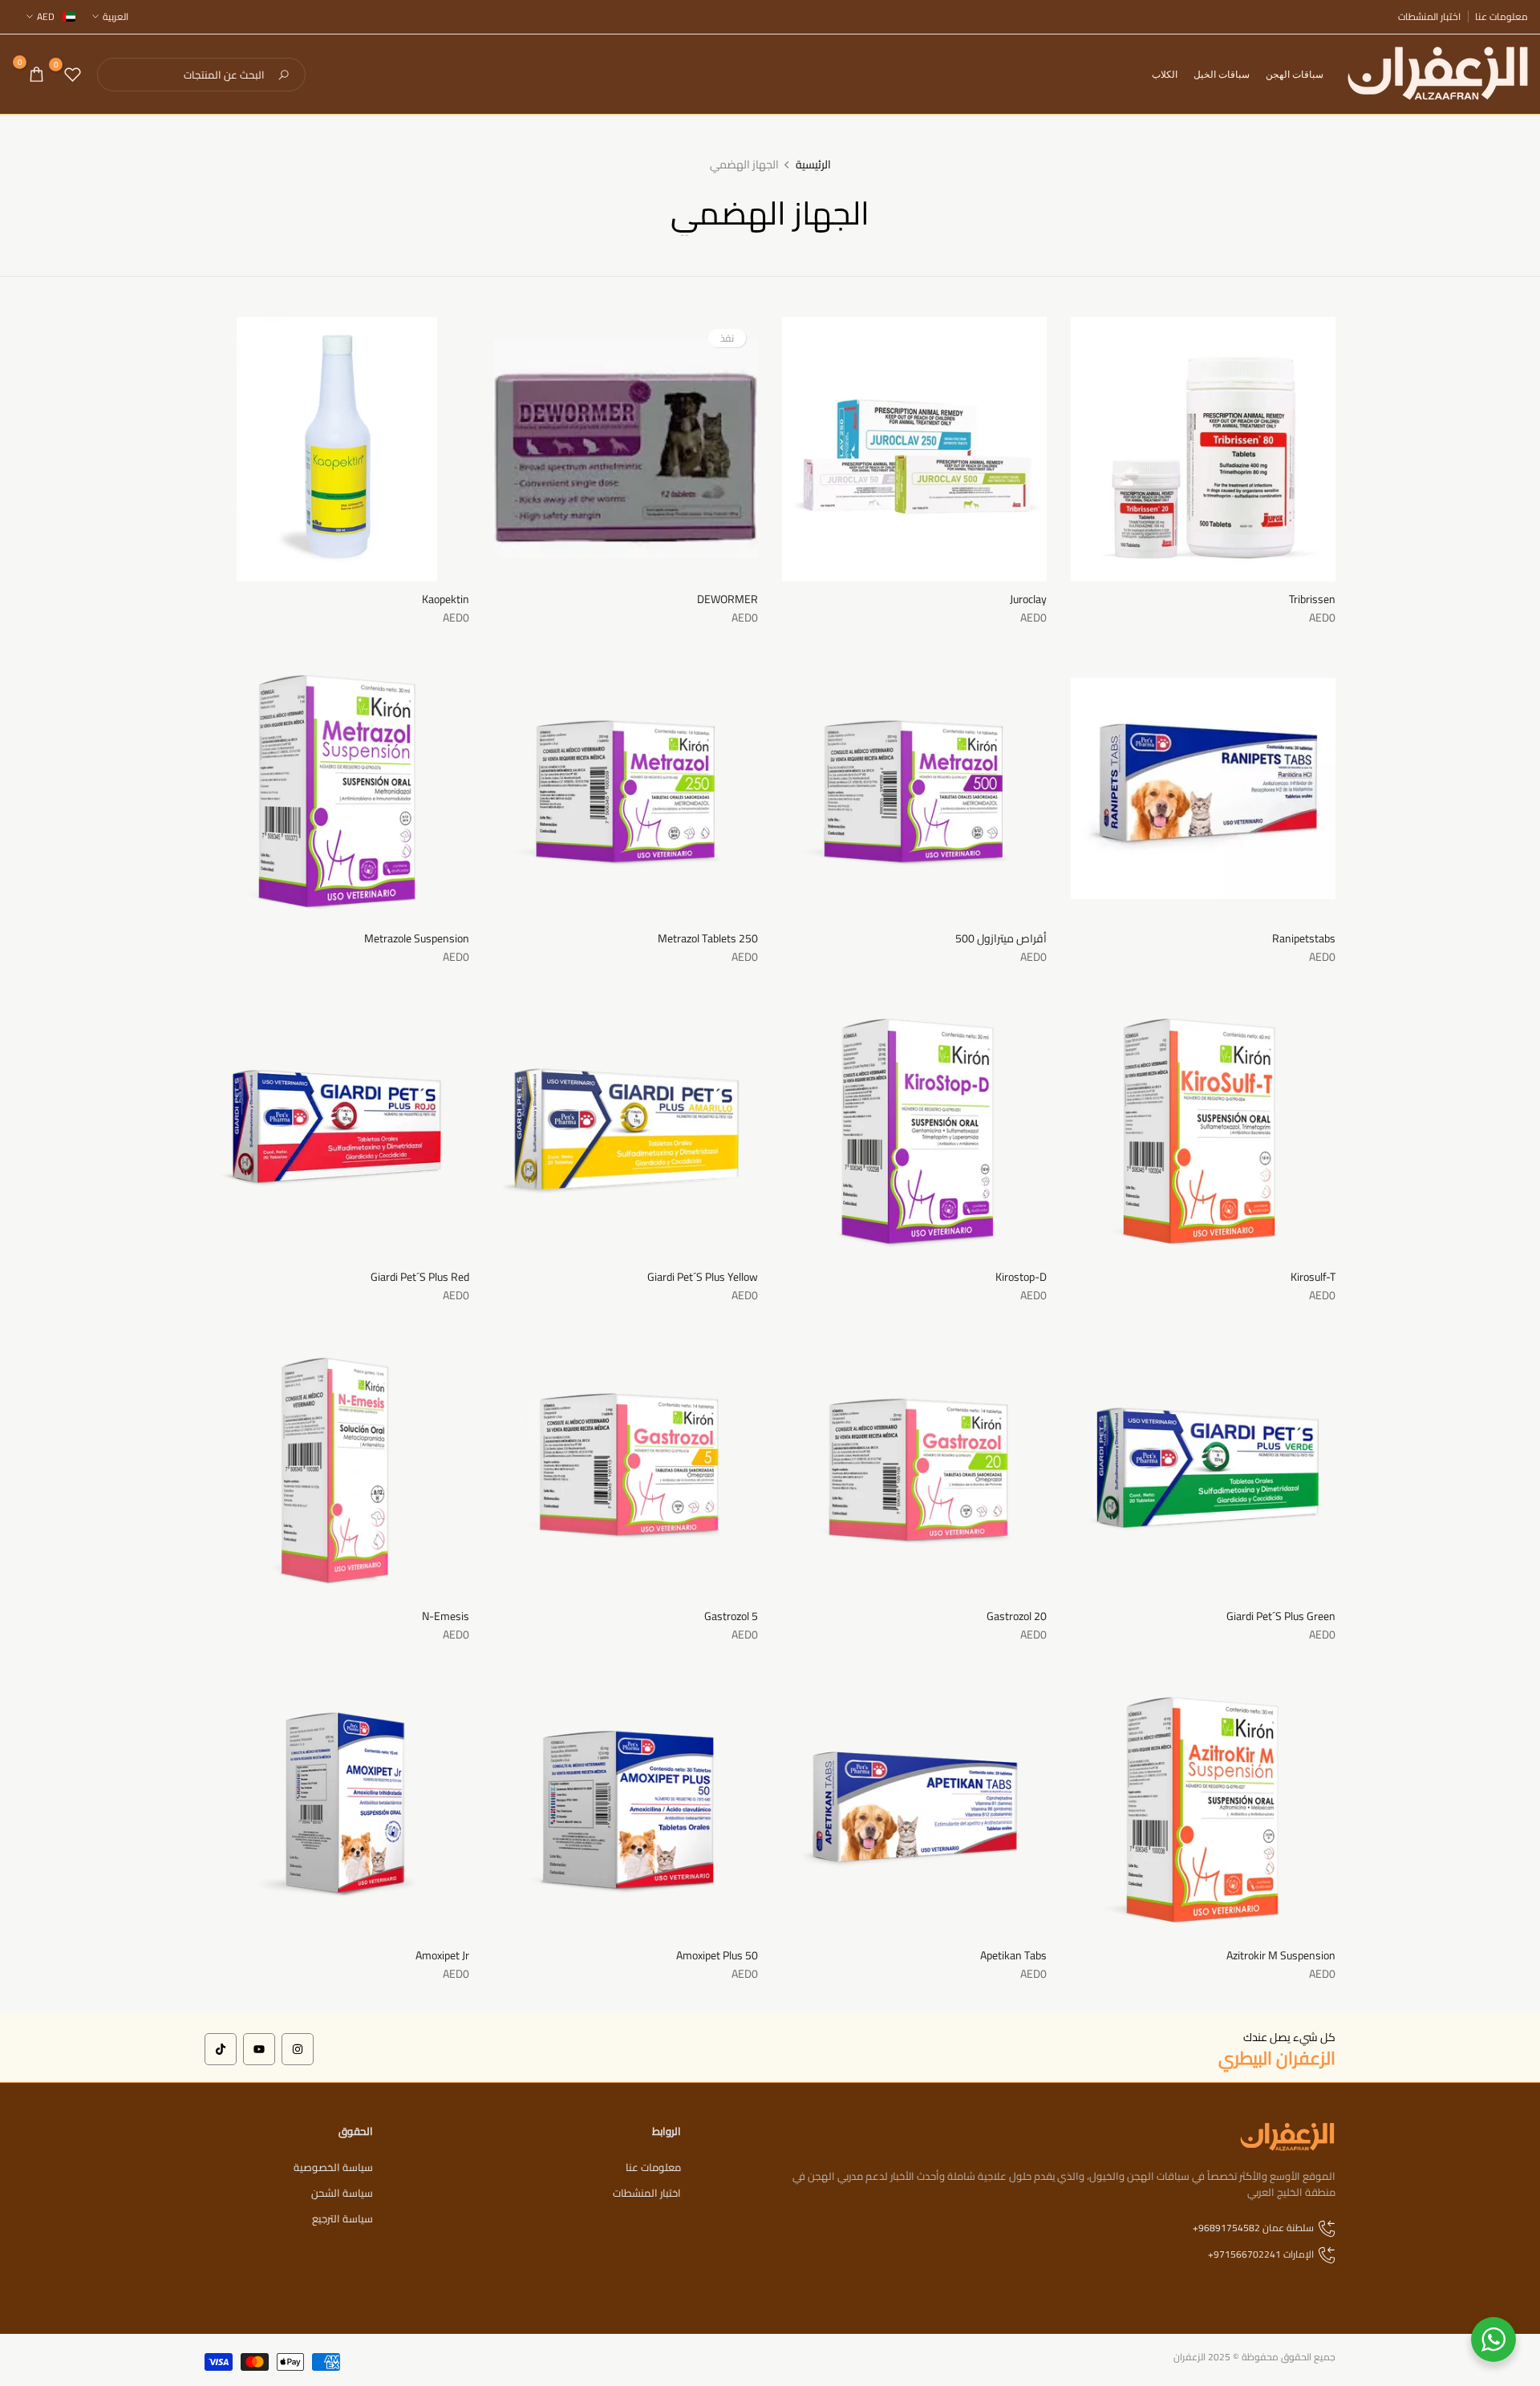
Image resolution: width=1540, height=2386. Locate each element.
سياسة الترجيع (342, 2218)
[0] (73, 74)
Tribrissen (1312, 599)
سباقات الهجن (1295, 74)
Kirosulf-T (1313, 1277)
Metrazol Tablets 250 (708, 938)
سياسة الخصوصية (333, 2167)
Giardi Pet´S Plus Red (420, 1277)
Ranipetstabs (1304, 938)
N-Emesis (446, 1616)
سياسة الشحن (342, 2193)
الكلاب (1165, 74)
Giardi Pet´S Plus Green (1281, 1616)
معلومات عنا (1501, 17)
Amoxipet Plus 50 (717, 1955)
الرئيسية (813, 165)
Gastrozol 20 (1017, 1616)
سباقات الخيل (1222, 74)
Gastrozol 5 (731, 1616)
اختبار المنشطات (1429, 17)
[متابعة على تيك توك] (221, 2049)
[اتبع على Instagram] (298, 2049)
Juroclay (1028, 599)
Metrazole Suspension (417, 938)
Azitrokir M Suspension (1281, 1955)
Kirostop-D (1021, 1277)
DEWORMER (727, 599)
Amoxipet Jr (442, 1955)
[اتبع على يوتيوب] (259, 2049)
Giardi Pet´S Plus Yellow (703, 1277)
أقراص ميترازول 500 (1001, 938)
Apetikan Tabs (1013, 1955)
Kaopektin (446, 599)
